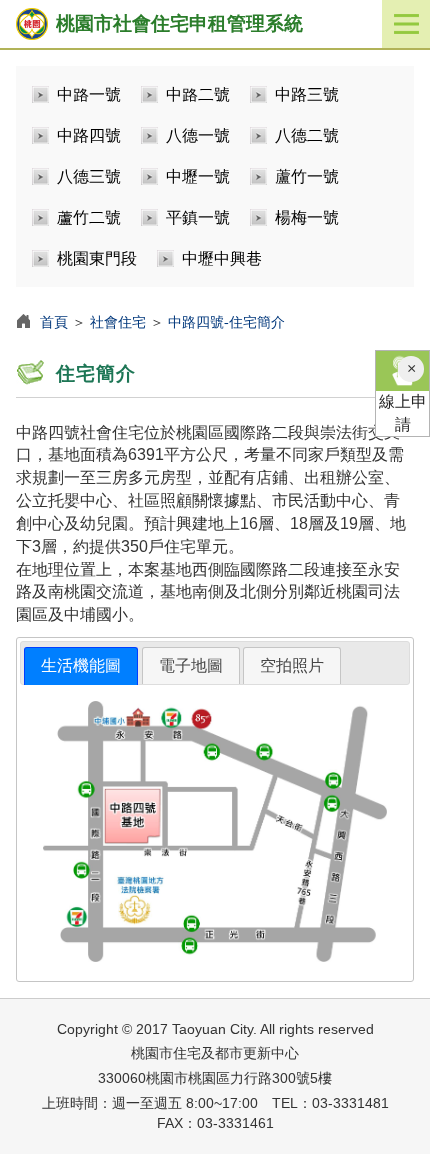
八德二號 (307, 135)
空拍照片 (292, 665)
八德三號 (89, 176)
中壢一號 (198, 176)
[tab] (81, 666)
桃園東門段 (97, 258)
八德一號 (198, 135)
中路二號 (198, 94)
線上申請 (403, 413)
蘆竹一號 (307, 176)
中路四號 (89, 135)
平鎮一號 (198, 217)
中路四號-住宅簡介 (226, 322)
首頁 (54, 322)
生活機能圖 (81, 665)
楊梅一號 (307, 217)
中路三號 (307, 94)
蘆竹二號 (89, 217)
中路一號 (89, 94)
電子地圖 (191, 665)
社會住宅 (118, 322)
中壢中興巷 (222, 258)
